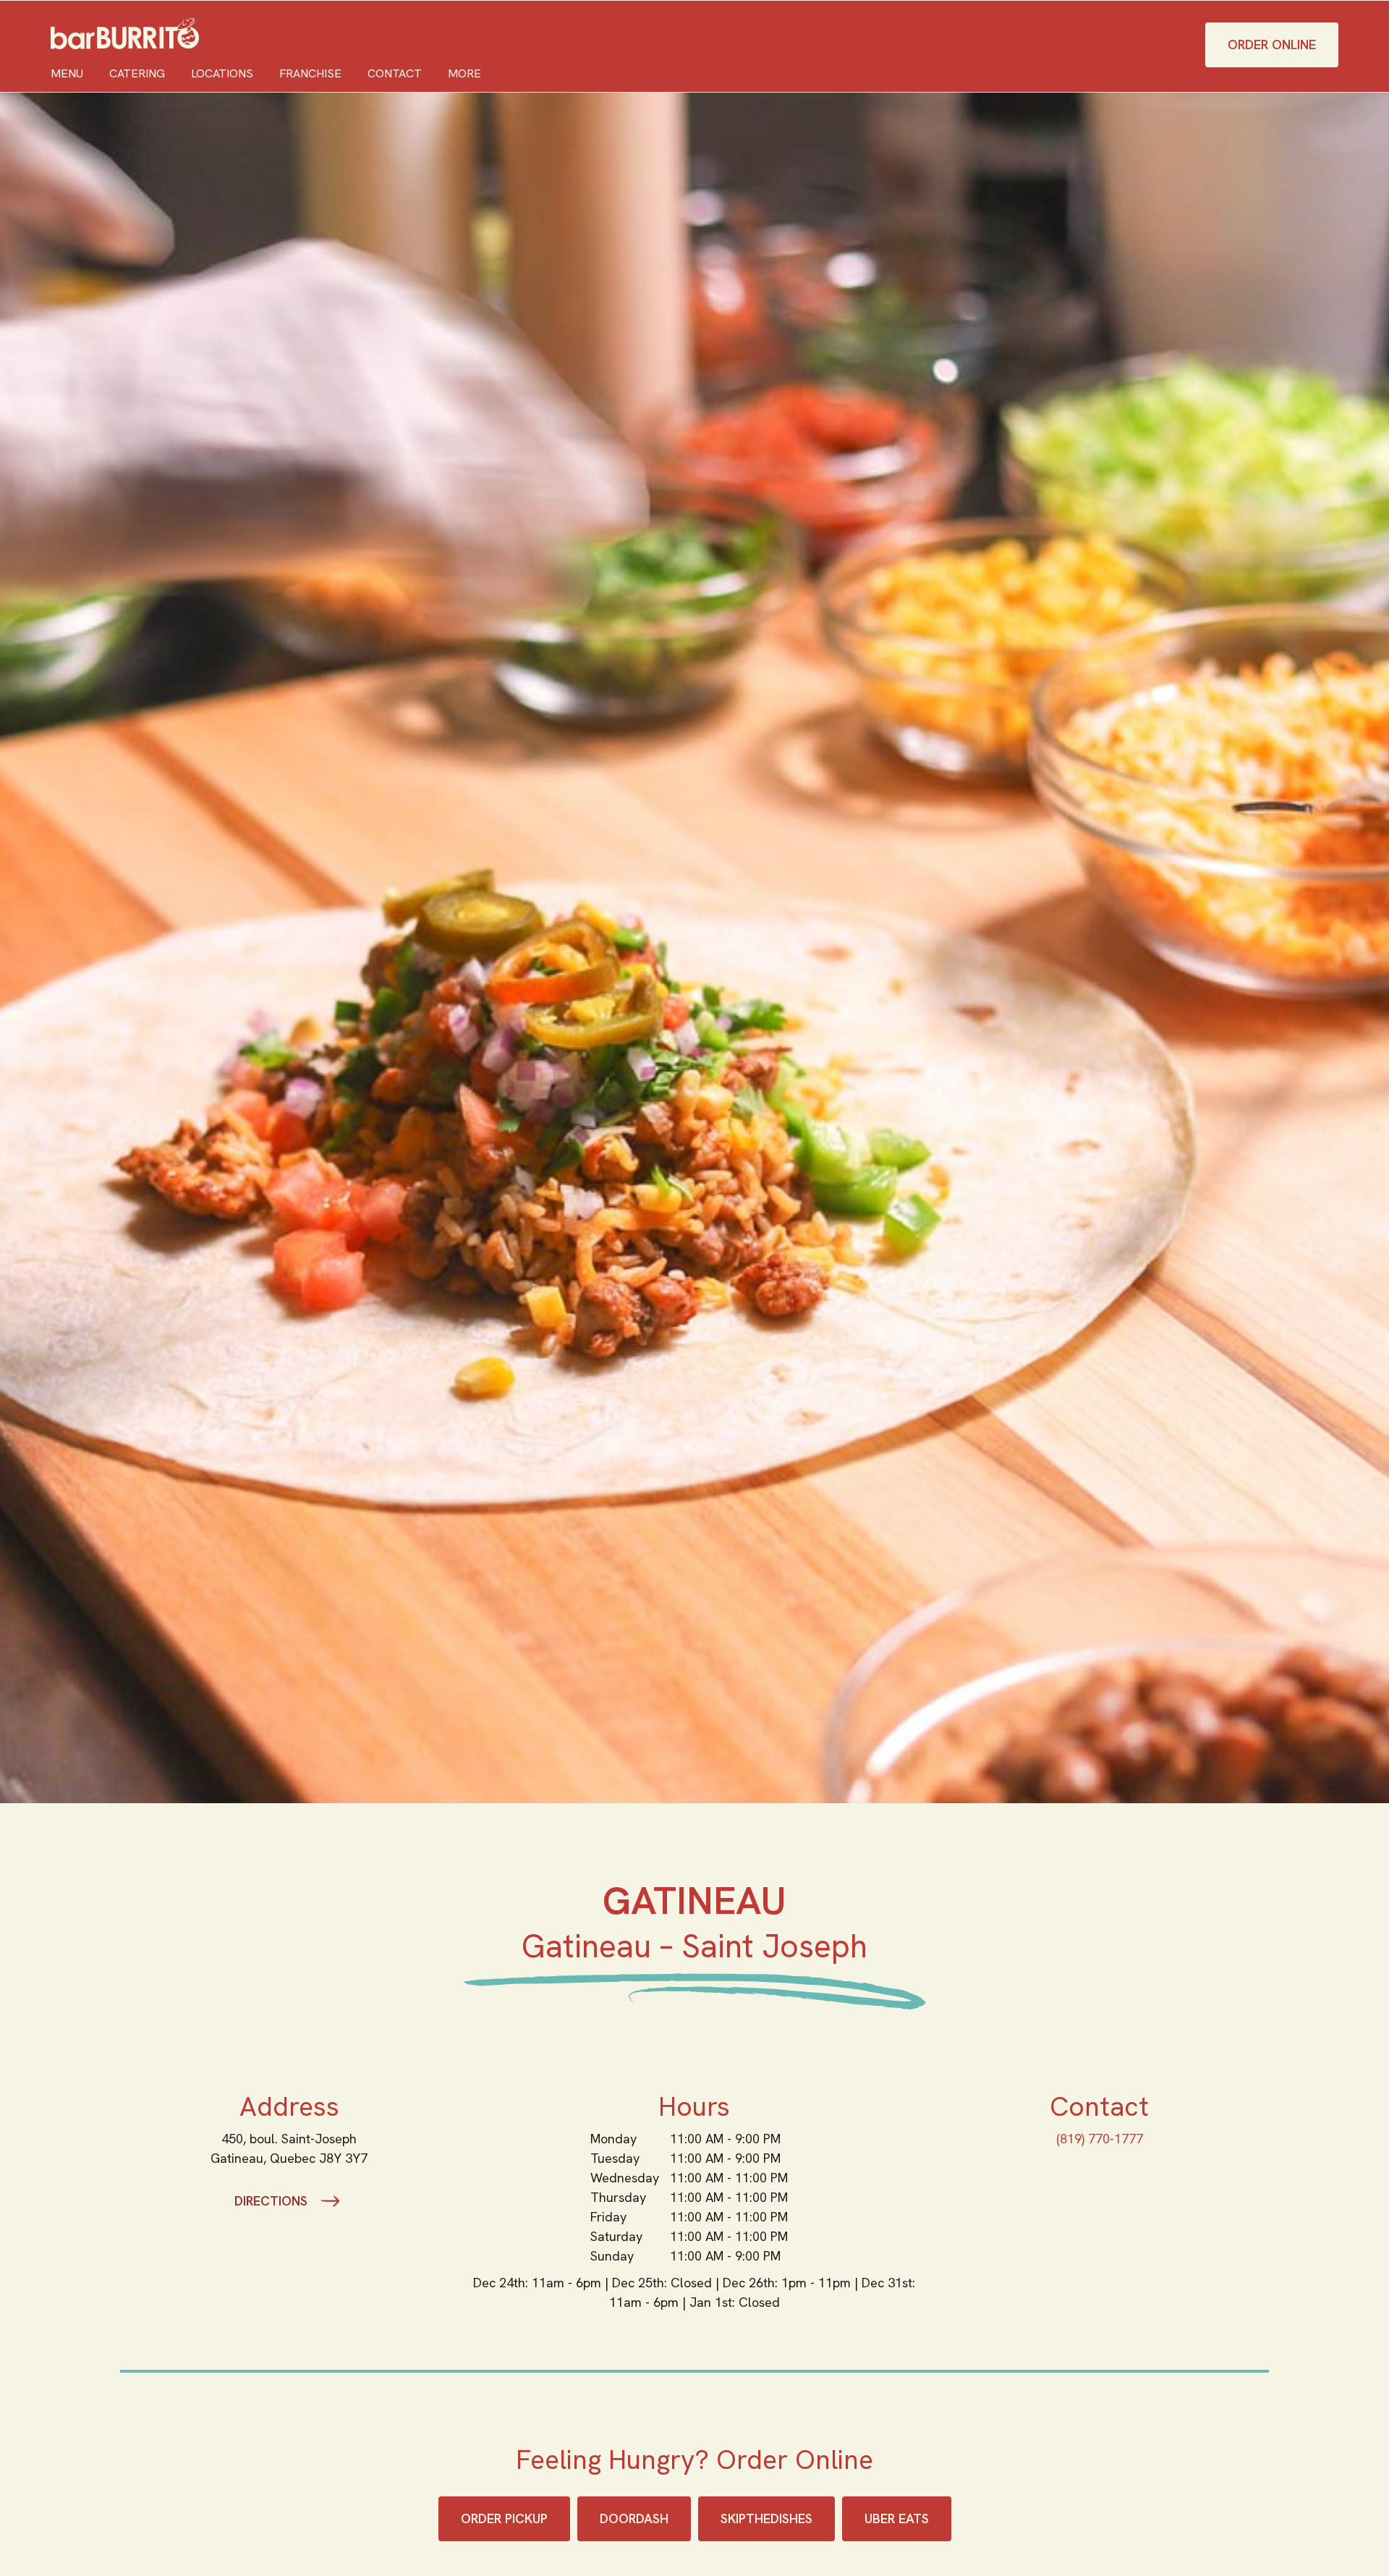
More (464, 73)
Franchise (310, 73)
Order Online (1272, 45)
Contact (395, 73)
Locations (222, 73)
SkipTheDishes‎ (766, 2518)
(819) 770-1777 (1100, 2139)
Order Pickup (504, 2518)
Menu (67, 73)
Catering (137, 73)
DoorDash (634, 2518)
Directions (271, 2201)
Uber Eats (897, 2518)
